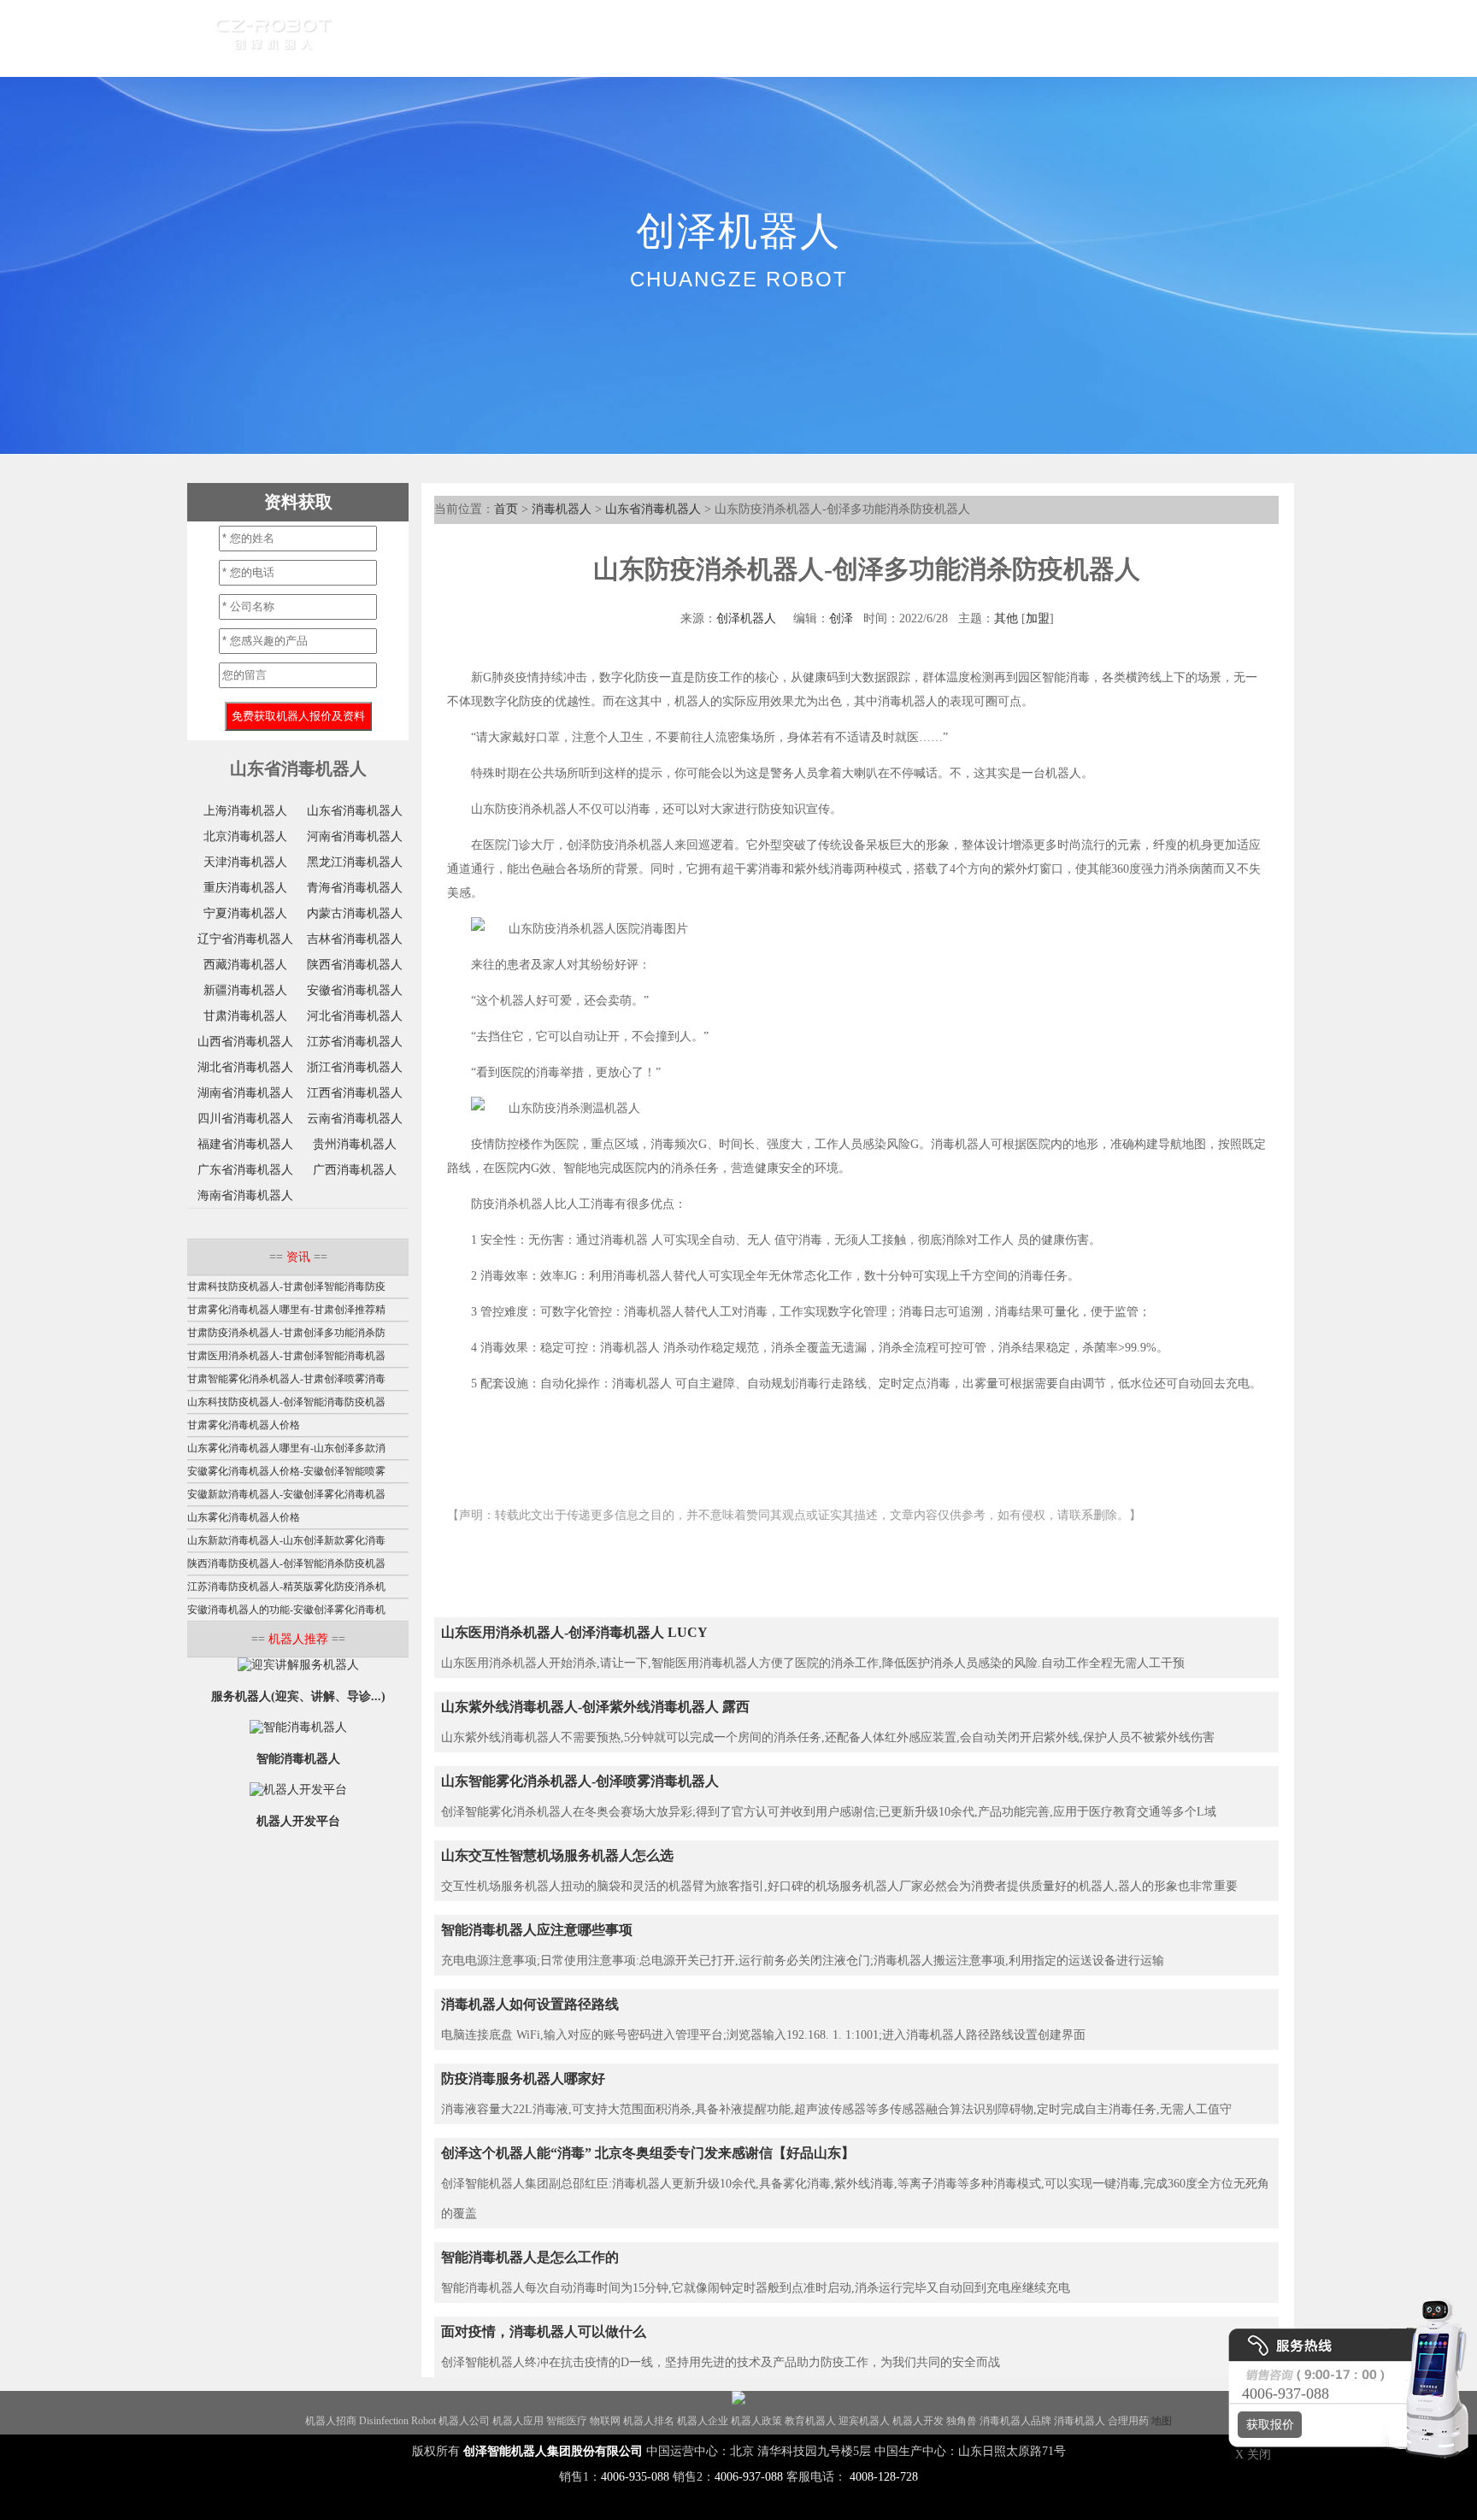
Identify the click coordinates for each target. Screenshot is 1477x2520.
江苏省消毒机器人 (355, 1042)
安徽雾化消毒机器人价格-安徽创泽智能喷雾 (286, 1471)
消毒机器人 (562, 509)
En (1022, 38)
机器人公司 (464, 2421)
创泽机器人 (746, 618)
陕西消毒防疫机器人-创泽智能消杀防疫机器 (286, 1563)
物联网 (605, 2421)
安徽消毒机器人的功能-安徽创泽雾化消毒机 (286, 1610)
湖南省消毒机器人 (245, 1093)
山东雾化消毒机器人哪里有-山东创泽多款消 (286, 1448)
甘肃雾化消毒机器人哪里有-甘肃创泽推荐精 (286, 1310)
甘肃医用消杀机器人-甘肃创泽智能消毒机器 (286, 1356)
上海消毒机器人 (245, 811)
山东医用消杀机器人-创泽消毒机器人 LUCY (574, 1632)
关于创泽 (936, 38)
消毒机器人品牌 (1015, 2421)
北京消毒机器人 (245, 836)
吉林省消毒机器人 (355, 939)
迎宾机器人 (864, 2421)
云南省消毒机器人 (355, 1119)
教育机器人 (810, 2421)
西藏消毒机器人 (245, 965)
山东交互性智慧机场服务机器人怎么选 (557, 1855)
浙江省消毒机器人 (355, 1067)
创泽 (841, 618)
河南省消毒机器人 (355, 836)
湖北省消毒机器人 (245, 1067)
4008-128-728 (884, 2477)
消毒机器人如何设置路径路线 (530, 2004)
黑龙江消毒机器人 (355, 862)
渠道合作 (620, 38)
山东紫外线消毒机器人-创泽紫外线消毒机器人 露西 (595, 1707)
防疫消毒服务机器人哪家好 (523, 2078)
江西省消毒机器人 (355, 1093)
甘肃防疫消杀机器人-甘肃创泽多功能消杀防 (286, 1333)
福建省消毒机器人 (245, 1144)
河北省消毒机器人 (355, 1016)
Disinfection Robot (397, 2421)
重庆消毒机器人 (245, 888)
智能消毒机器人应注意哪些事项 (537, 1930)
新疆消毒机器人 (245, 990)
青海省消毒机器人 (355, 888)
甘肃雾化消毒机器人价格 (244, 1425)
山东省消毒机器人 (653, 509)
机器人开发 (918, 2421)
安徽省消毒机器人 (355, 990)
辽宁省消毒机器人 (245, 939)
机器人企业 (703, 2421)
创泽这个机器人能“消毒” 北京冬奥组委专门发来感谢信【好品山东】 (648, 2153)
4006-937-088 (749, 2477)
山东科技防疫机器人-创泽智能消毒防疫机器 (286, 1402)
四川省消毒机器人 (245, 1119)
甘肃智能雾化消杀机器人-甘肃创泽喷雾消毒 (286, 1379)
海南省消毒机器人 (245, 1195)
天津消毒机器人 (245, 862)
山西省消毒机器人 (245, 1042)
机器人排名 (649, 2421)
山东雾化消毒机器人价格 (244, 1517)
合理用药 (1128, 2421)
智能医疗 (567, 2421)
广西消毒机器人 (355, 1170)
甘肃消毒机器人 (245, 1016)
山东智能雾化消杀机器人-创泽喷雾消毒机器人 (580, 1781)
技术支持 (854, 38)
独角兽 (962, 2421)
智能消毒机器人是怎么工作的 (530, 2257)
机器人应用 (518, 2421)
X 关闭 (1248, 2455)
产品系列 (456, 38)
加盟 (1038, 618)
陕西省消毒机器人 (355, 965)
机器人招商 (331, 2421)
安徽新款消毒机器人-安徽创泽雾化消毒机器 (286, 1494)
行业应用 (538, 38)
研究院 (778, 38)
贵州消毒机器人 (355, 1144)
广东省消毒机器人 (245, 1170)
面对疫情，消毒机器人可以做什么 (544, 2332)
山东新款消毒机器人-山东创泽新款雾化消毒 (286, 1540)
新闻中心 (702, 38)
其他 (1006, 618)
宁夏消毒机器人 (245, 913)
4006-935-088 (635, 2477)
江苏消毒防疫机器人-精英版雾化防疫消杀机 (286, 1587)
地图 (1162, 2421)
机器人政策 (756, 2421)
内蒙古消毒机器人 (355, 913)
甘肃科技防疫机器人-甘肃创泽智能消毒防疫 (286, 1286)
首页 (385, 38)
